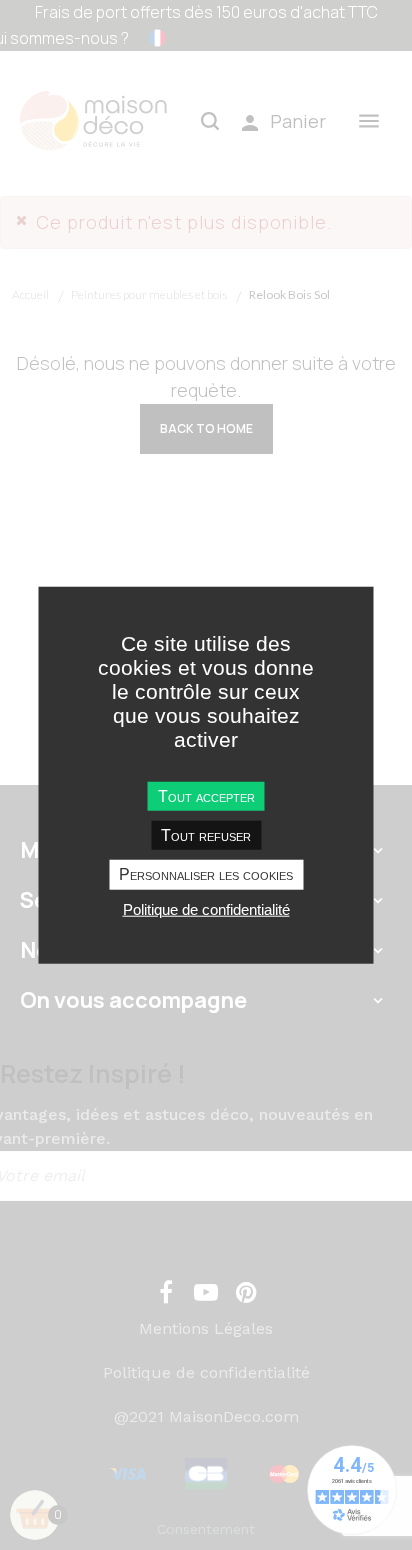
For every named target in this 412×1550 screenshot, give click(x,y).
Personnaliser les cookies (206, 874)
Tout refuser (206, 835)
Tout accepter (206, 796)
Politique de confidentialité (206, 908)
